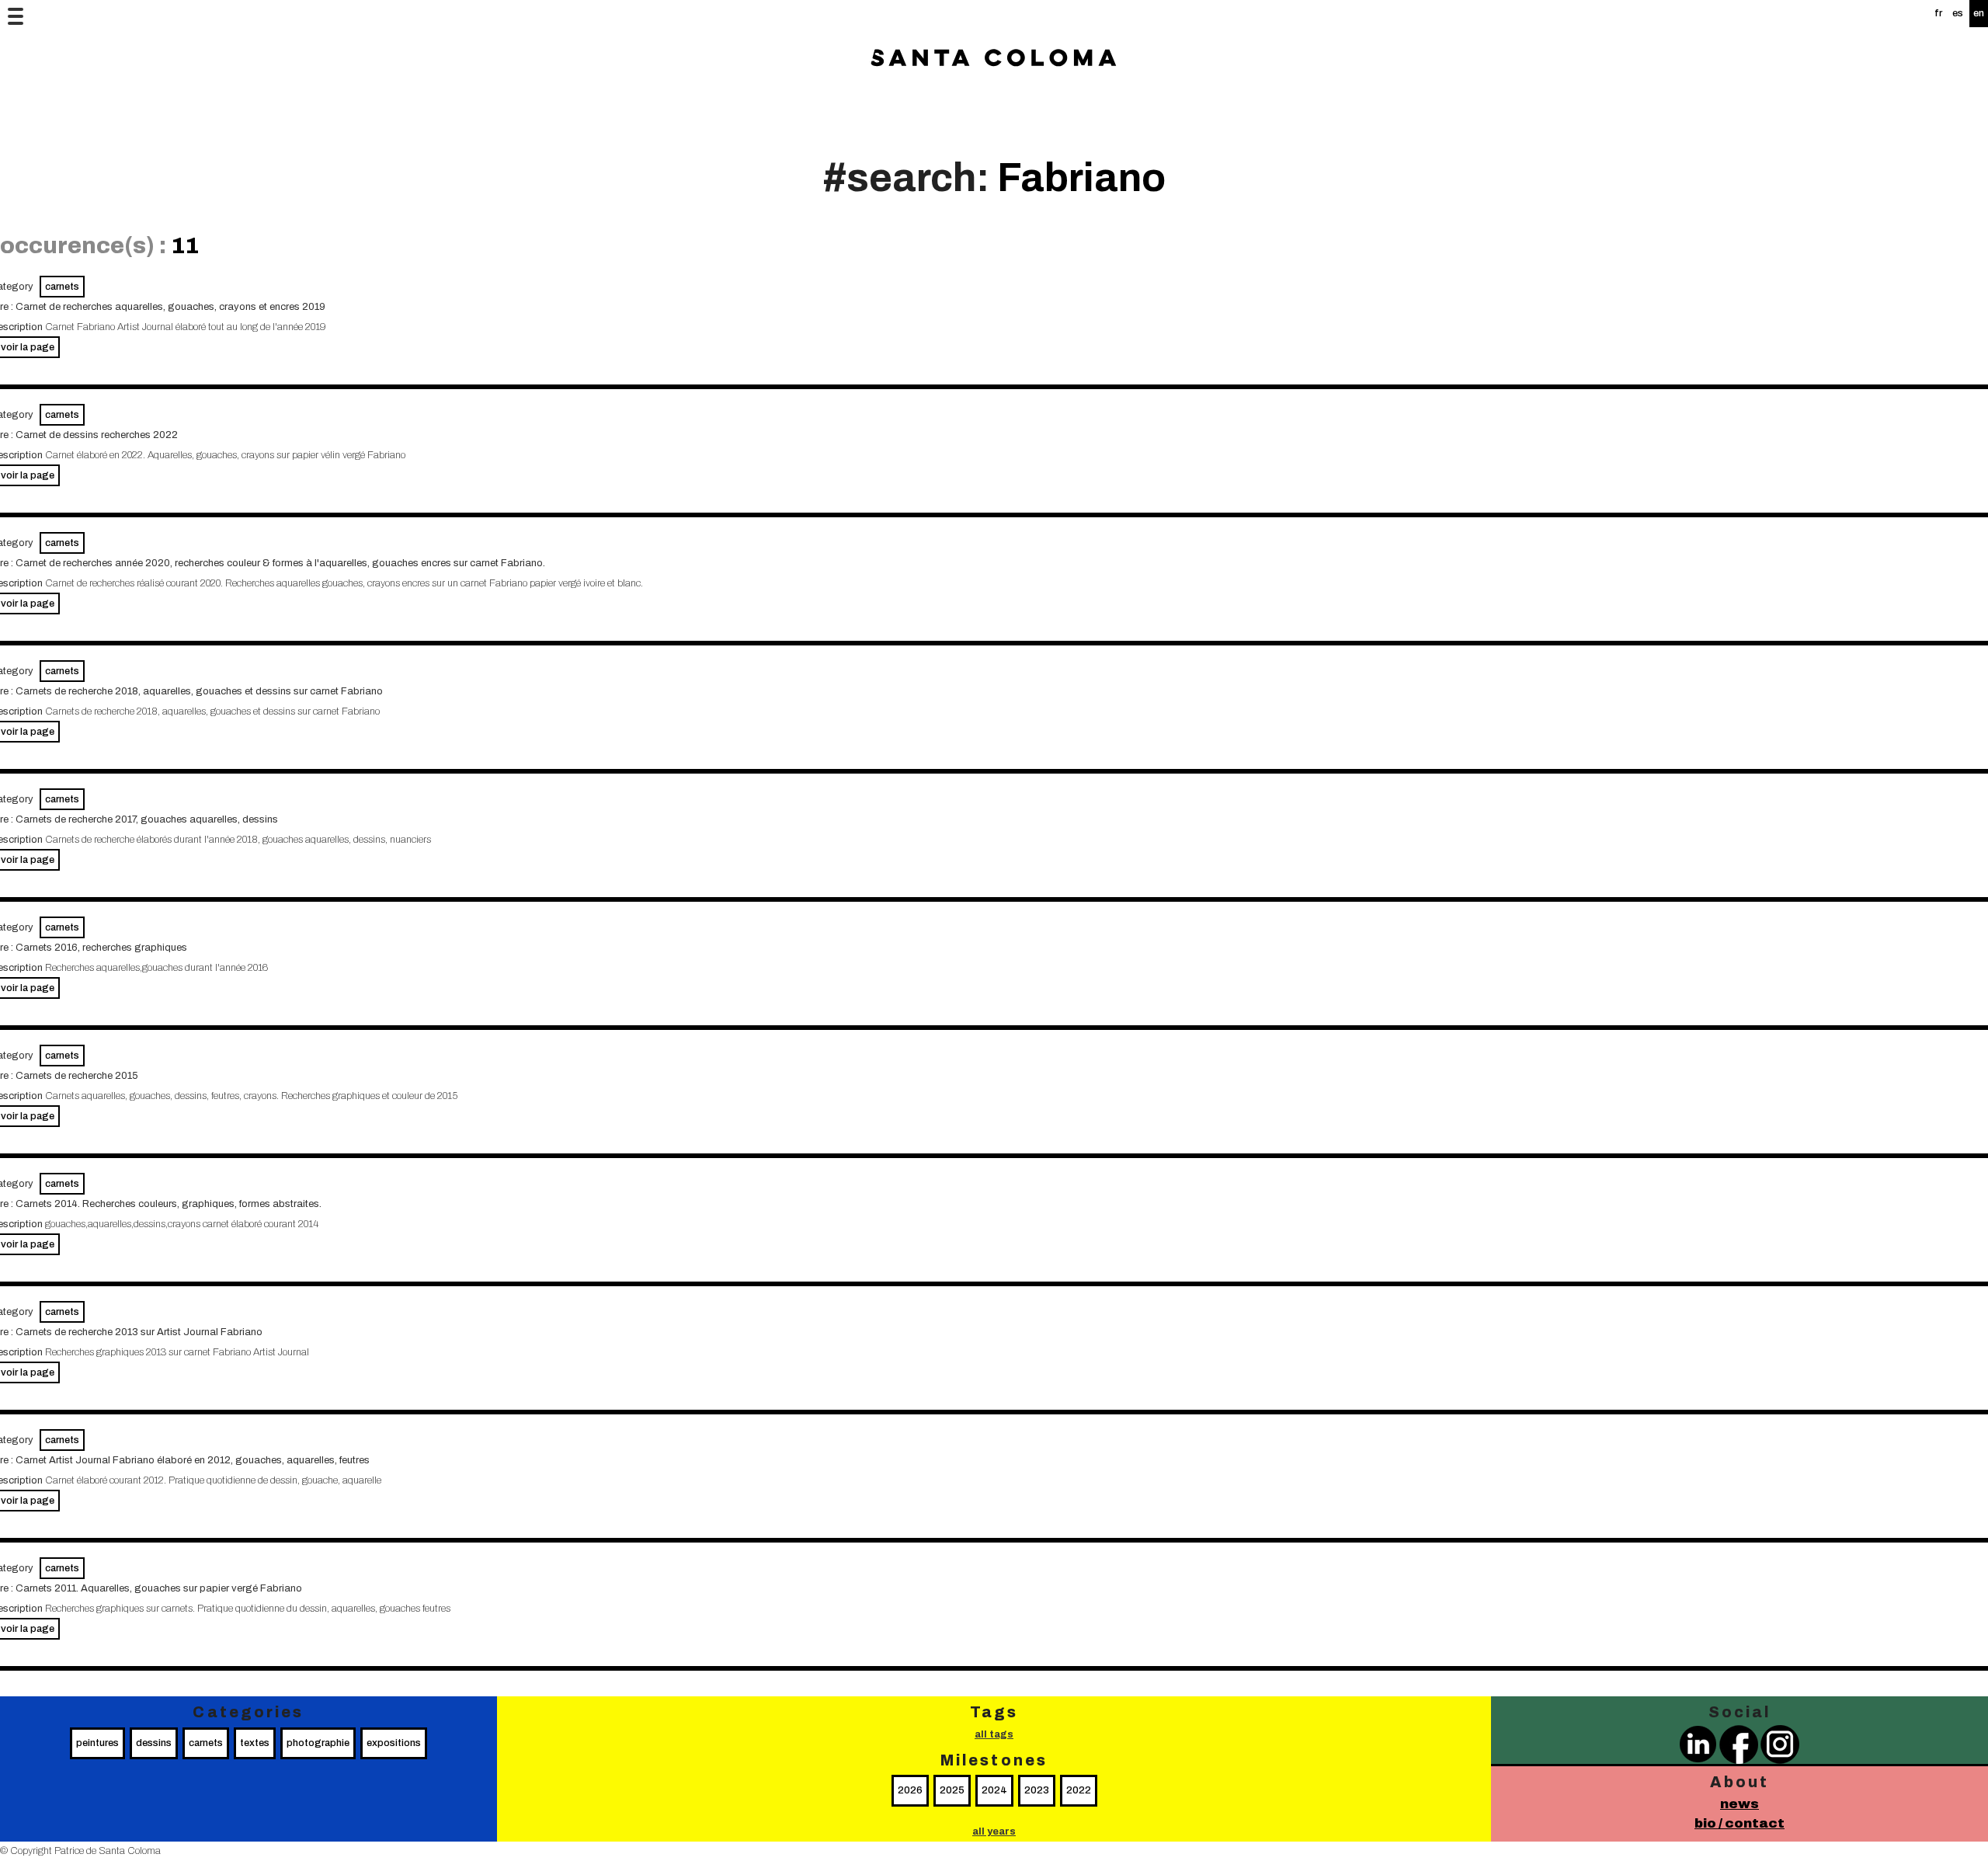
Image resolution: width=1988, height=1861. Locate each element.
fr (1938, 13)
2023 (1037, 1790)
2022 (1079, 1790)
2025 (952, 1790)
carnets (62, 287)
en (1979, 13)
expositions (394, 1743)
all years (994, 1831)
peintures (97, 1743)
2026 (910, 1790)
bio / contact (1739, 1823)
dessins (154, 1743)
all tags (994, 1734)
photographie (318, 1743)
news (1739, 1804)
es (1958, 13)
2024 (994, 1790)
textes (255, 1743)
